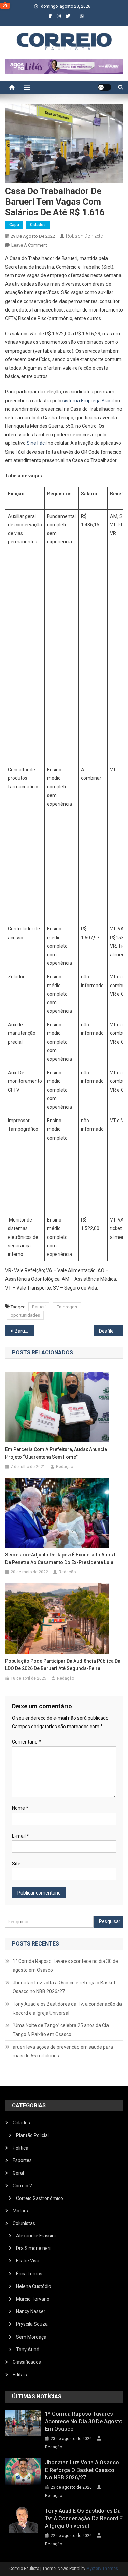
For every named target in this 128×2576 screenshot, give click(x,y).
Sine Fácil (37, 443)
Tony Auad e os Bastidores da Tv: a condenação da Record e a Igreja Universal (67, 2008)
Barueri (39, 1307)
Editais (20, 2375)
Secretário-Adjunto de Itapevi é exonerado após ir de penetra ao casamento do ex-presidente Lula (61, 1559)
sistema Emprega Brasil (88, 401)
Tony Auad (28, 2350)
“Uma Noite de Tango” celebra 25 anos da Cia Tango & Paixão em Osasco (61, 2030)
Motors (20, 2211)
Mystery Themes (102, 2569)
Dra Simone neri (33, 2248)
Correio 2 (22, 2186)
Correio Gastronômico (40, 2198)
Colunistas (24, 2223)
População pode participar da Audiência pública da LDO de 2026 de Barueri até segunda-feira (63, 1665)
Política (20, 2148)
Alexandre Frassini (36, 2236)
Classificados (27, 2362)
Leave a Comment (29, 245)
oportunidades (25, 1315)
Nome (20, 1808)
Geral (18, 2173)
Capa (14, 225)
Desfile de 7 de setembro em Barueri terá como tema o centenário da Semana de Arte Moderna (111, 1331)
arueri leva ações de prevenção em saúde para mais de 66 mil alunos (63, 2051)
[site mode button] (104, 87)
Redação (65, 1467)
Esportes (22, 2160)
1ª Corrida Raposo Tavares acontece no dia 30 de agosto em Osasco (65, 1966)
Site (16, 1864)
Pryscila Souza (32, 2324)
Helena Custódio (34, 2286)
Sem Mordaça (31, 2337)
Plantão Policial (32, 2135)
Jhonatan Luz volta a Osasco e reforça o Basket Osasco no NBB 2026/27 (64, 1987)
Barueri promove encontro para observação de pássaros (25, 1331)
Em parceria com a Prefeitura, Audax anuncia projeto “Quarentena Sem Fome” (56, 1453)
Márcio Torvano (33, 2299)
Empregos (67, 1307)
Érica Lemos (29, 2274)
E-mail (20, 1836)
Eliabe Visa (28, 2261)
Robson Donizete (84, 236)
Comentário (26, 1742)
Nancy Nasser (31, 2311)
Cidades (38, 225)
